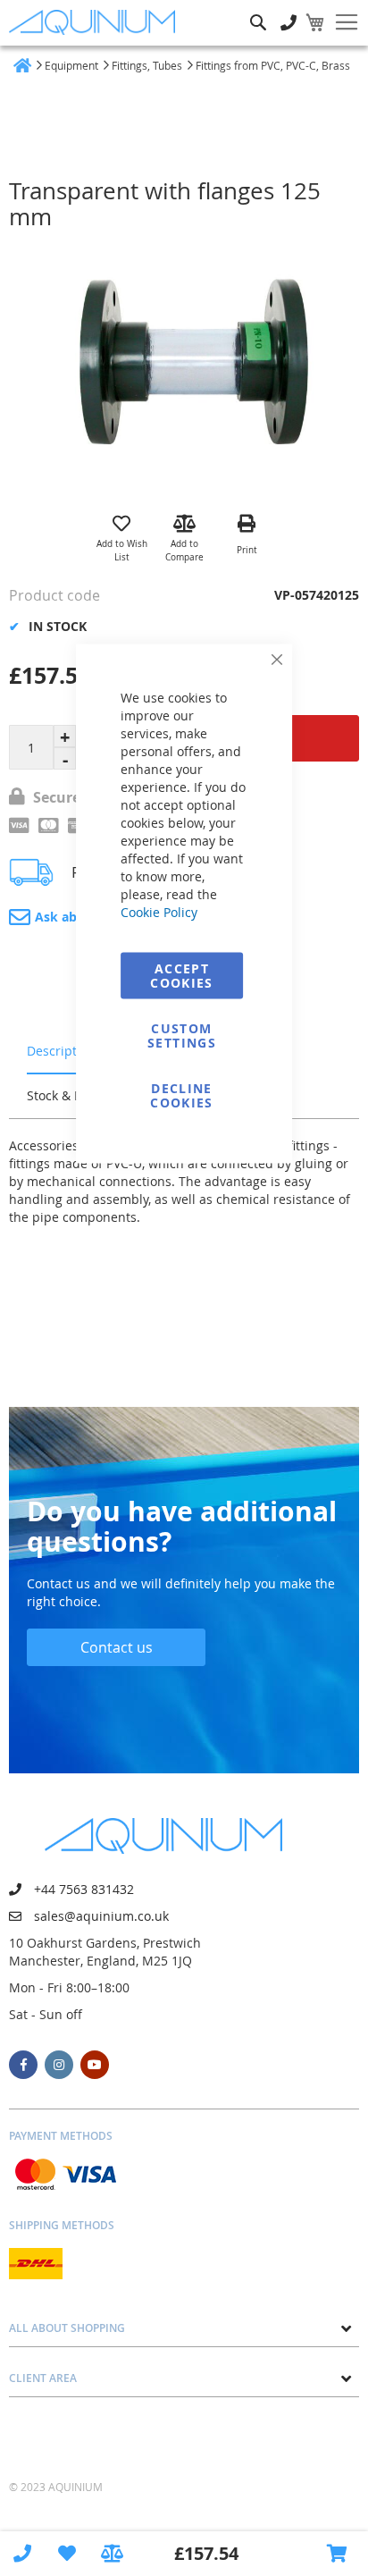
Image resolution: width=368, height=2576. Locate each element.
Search (258, 9)
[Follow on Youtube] (95, 2065)
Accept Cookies (181, 976)
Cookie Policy (159, 912)
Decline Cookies (181, 1095)
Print (247, 550)
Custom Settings (182, 1035)
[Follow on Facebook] (23, 2065)
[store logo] (96, 22)
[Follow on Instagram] (59, 2065)
